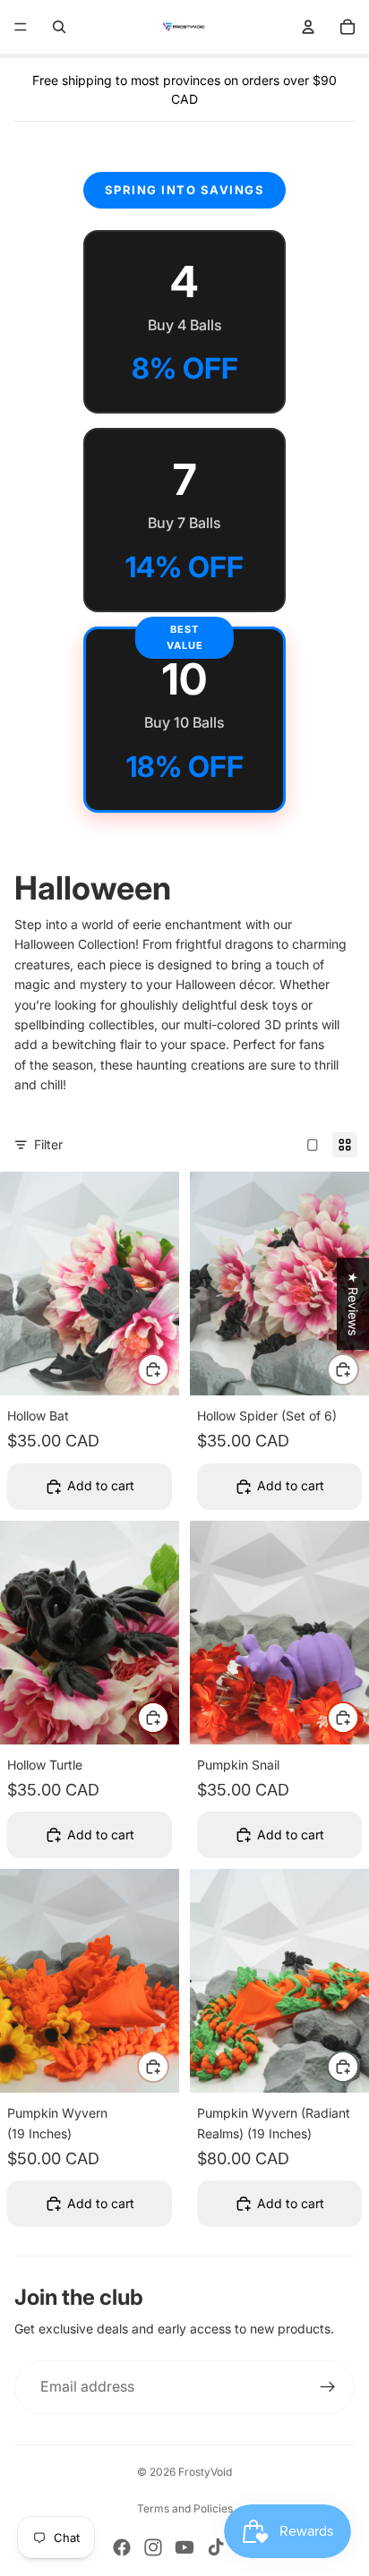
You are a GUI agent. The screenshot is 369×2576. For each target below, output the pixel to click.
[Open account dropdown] (308, 27)
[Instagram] (153, 2547)
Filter (48, 1144)
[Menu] (21, 27)
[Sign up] (328, 2387)
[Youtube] (184, 2547)
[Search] (59, 27)
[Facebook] (122, 2547)
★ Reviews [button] (353, 1304)
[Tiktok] (216, 2547)
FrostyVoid (205, 2472)
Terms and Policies (185, 2508)
